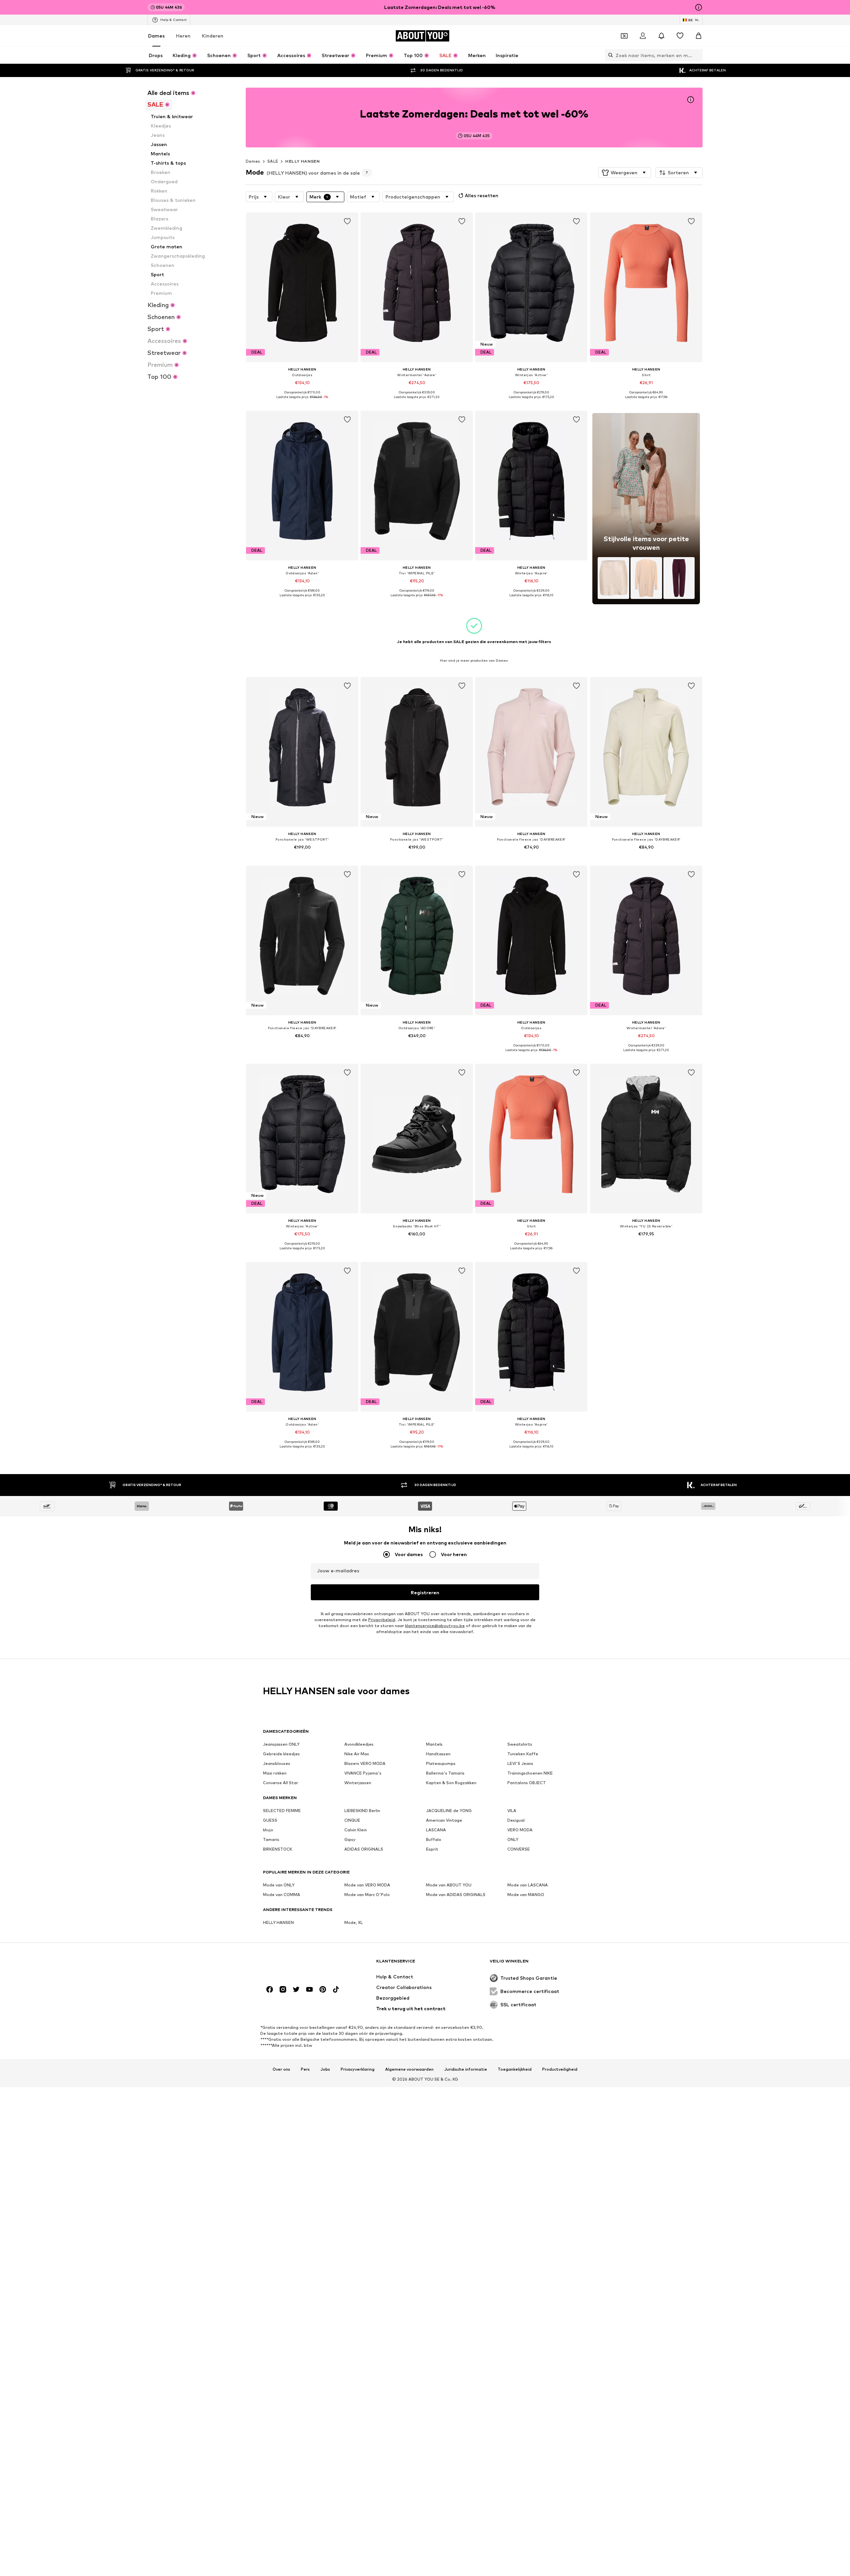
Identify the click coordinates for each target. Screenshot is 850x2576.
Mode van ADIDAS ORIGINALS (456, 1895)
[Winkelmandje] (699, 36)
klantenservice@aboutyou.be (435, 1626)
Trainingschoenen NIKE (530, 1773)
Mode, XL (354, 1922)
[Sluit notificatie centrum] (661, 36)
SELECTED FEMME (282, 1811)
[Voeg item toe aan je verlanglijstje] (347, 221)
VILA (512, 1811)
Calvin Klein (356, 1830)
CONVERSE (519, 1849)
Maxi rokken (275, 1773)
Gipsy (350, 1839)
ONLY (513, 1839)
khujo (268, 1830)
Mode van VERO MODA (367, 1885)
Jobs (325, 2070)
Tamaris (271, 1839)
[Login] (643, 36)
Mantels (434, 1744)
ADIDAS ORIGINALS (364, 1849)
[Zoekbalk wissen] (698, 55)
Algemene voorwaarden (409, 2070)
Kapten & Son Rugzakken (451, 1783)
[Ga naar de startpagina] (299, 1964)
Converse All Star (281, 1783)
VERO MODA (520, 1830)
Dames (156, 36)
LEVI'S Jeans (520, 1763)
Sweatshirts (520, 1744)
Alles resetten (482, 195)
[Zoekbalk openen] (609, 55)
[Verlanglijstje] (680, 36)
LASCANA (436, 1830)
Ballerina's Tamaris (445, 1773)
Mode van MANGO (526, 1895)
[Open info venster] (699, 7)
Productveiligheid (560, 2070)
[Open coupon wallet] (624, 36)
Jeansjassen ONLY (281, 1744)
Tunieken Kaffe (523, 1754)
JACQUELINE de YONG (449, 1811)
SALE (273, 161)
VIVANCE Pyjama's (363, 1773)
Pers (305, 2070)
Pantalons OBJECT (527, 1783)
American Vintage (444, 1820)
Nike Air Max (357, 1754)
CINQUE (352, 1820)
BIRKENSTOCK (278, 1849)
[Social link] (270, 1989)
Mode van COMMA (282, 1895)
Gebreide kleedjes (281, 1754)
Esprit (432, 1849)
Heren (183, 36)
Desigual (516, 1820)
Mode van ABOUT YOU (449, 1885)
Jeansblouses (277, 1763)
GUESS (270, 1820)
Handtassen (438, 1754)
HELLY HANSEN (302, 161)
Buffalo (434, 1839)
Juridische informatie (466, 2070)
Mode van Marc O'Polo (367, 1895)
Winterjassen (358, 1783)
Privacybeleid (382, 1620)
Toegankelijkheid (515, 2070)
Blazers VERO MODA (365, 1763)
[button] (625, 173)
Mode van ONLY (279, 1885)
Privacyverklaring (358, 2070)
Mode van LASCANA (528, 1885)
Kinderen (213, 36)
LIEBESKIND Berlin (362, 1811)
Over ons (281, 2070)
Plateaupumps (441, 1763)
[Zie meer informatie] (302, 402)
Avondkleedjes (359, 1744)
